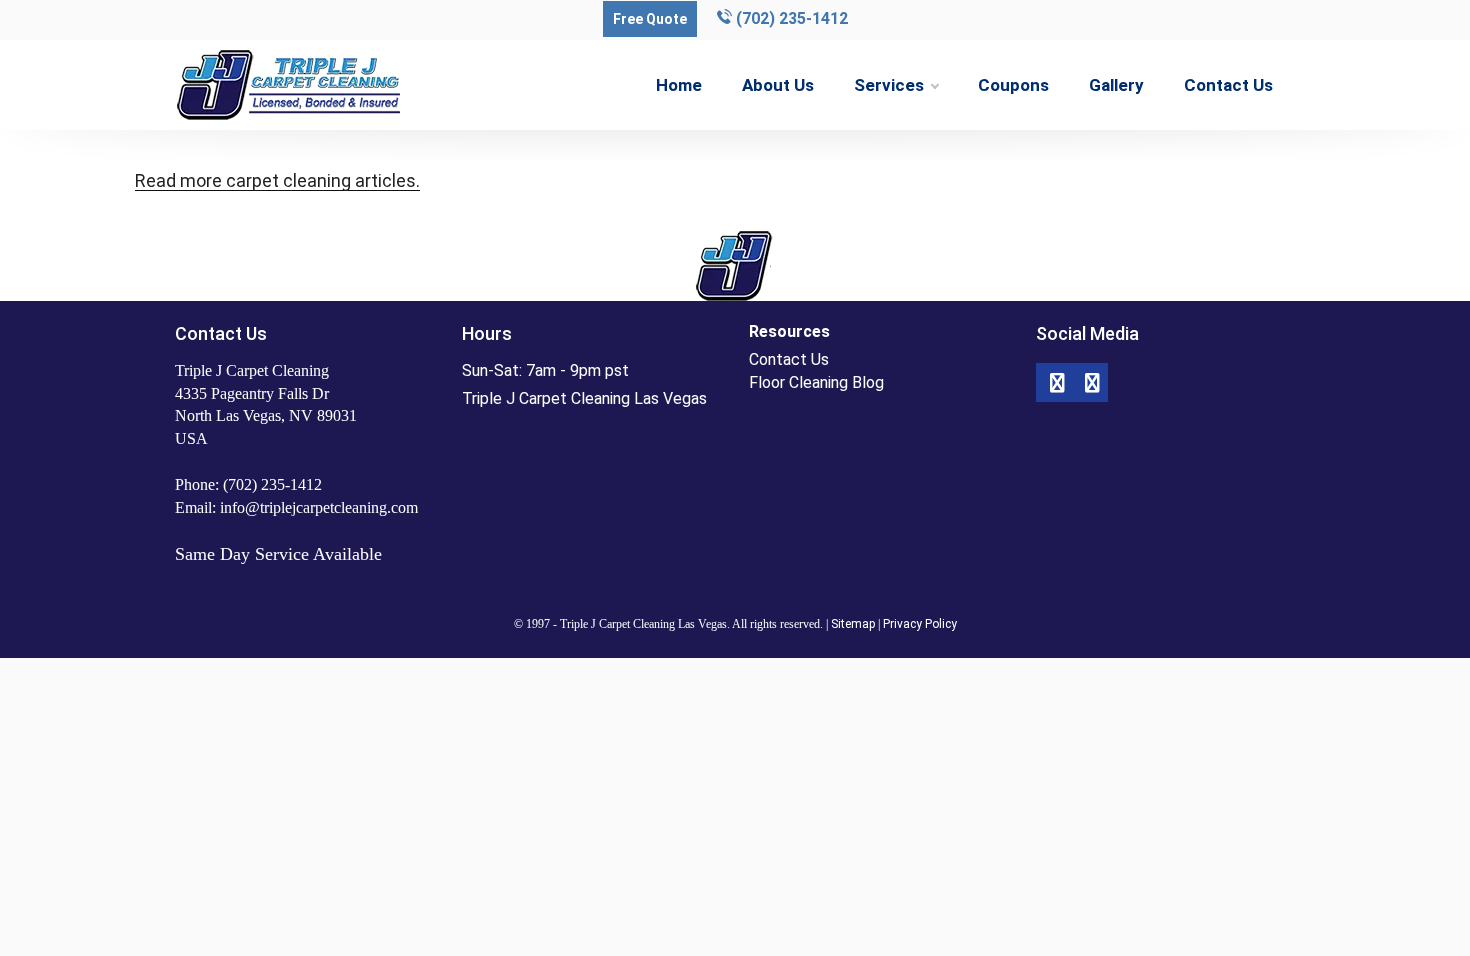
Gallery (1116, 85)
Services (889, 85)
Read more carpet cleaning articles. (277, 180)
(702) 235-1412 (790, 18)
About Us (778, 85)
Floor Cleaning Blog (816, 382)
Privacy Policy (920, 624)
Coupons (1013, 85)
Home (679, 85)
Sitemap (853, 624)
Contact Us (1228, 85)
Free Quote (650, 19)
